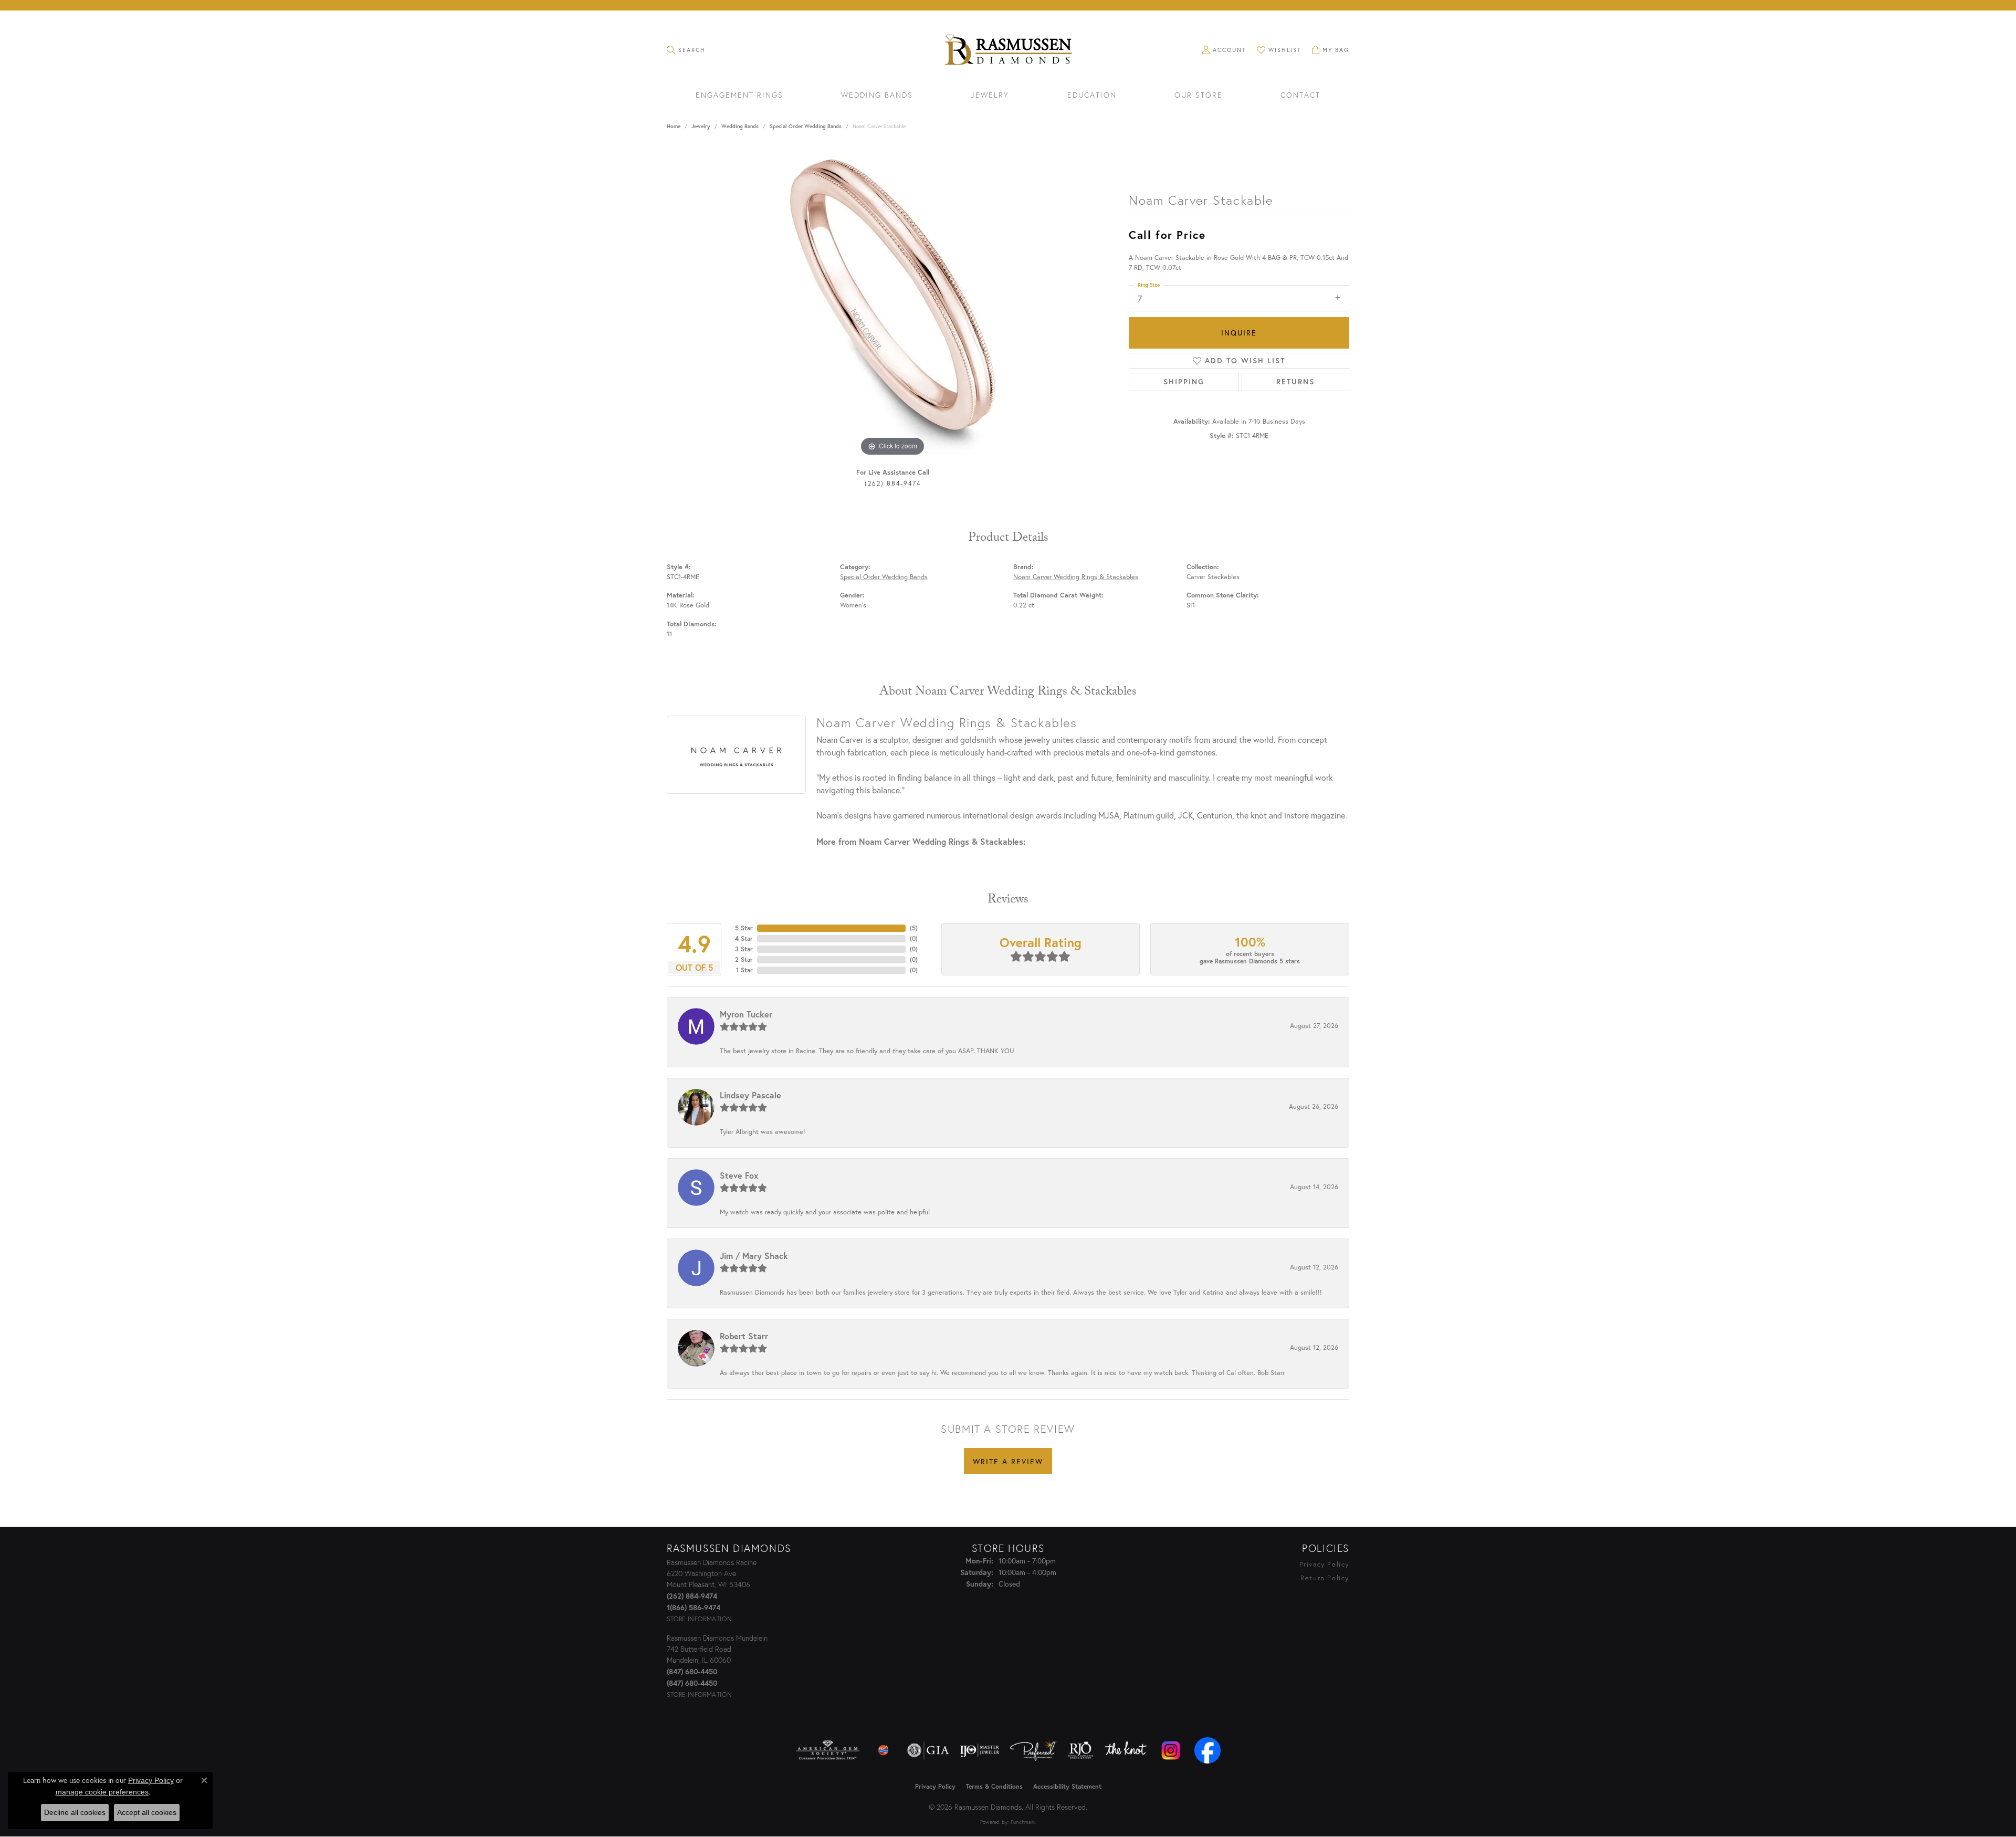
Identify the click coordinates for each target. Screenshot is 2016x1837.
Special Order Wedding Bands (806, 126)
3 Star (744, 949)
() (914, 928)
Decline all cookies (75, 1812)
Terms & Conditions (994, 1786)
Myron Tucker (746, 1014)
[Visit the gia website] (928, 1750)
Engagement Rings (739, 96)
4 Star (744, 938)
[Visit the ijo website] (979, 1750)
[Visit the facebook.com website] (1207, 1750)
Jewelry (990, 96)
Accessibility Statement (1067, 1786)
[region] (892, 301)
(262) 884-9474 (893, 483)
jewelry (701, 126)
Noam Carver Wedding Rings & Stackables (1076, 577)
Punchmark (1023, 1822)
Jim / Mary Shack (754, 1256)
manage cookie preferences (102, 1792)
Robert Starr (744, 1336)
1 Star (744, 970)
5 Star (744, 928)
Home (674, 126)
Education (1092, 96)
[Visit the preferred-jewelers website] (1033, 1750)
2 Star (744, 959)
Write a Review (1008, 1461)
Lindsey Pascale (750, 1095)
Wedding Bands (877, 96)
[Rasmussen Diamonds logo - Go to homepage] (1008, 51)
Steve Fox (739, 1175)
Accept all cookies (147, 1812)
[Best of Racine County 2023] (884, 1750)
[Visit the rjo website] (1080, 1750)
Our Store (1199, 96)
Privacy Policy (1324, 1564)
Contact (1300, 96)
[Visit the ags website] (828, 1750)
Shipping (1184, 382)
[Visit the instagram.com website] (1171, 1750)
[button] (686, 50)
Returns (1295, 382)
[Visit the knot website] (1126, 1750)
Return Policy (1325, 1578)
